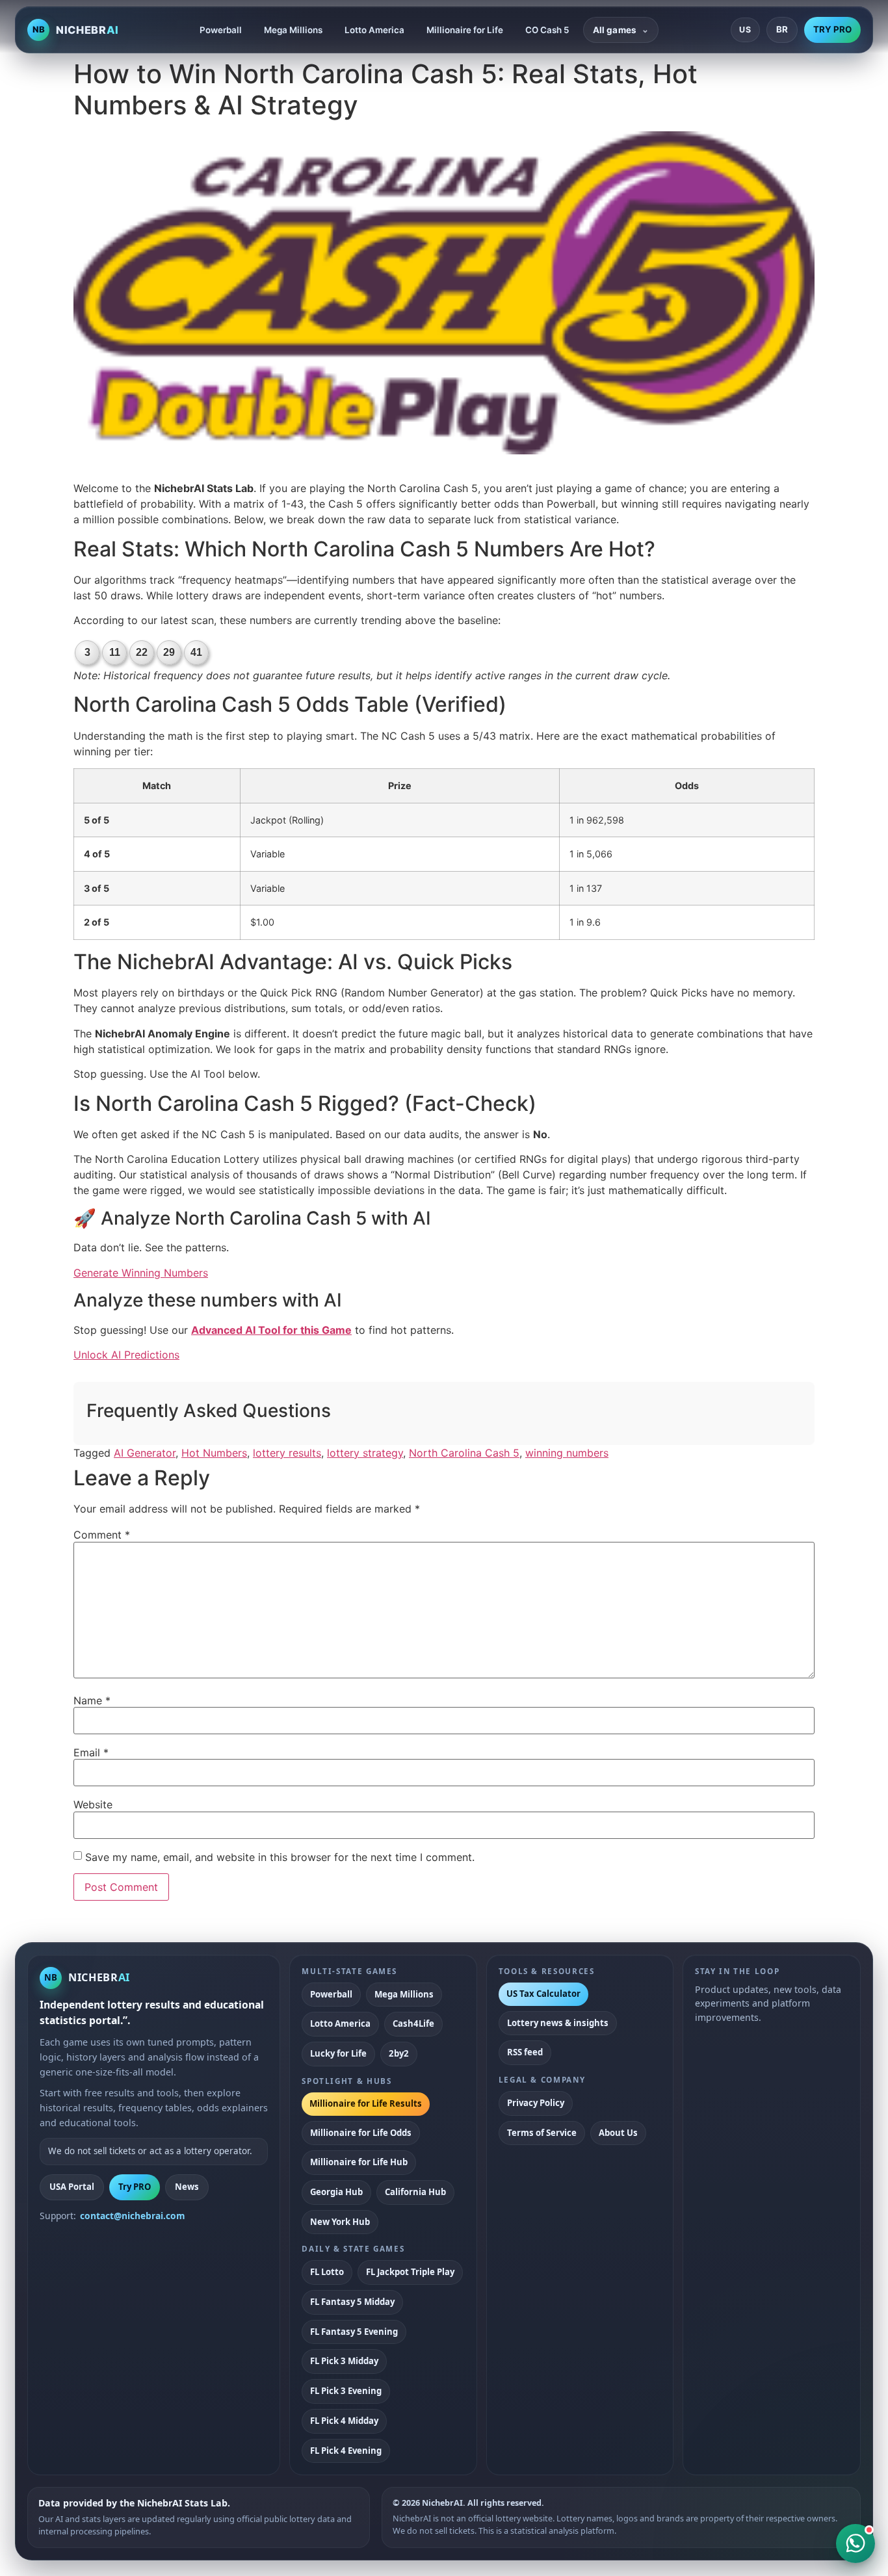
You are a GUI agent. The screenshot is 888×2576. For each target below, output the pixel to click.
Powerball (221, 30)
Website (93, 1804)
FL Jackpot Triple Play (410, 2272)
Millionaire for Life (465, 30)
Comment (102, 1535)
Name (92, 1700)
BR (782, 29)
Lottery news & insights (558, 2023)
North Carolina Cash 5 (464, 1453)
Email (91, 1752)
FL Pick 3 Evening (346, 2391)
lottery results (287, 1453)
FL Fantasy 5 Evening (354, 2332)
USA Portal (72, 2187)
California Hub (415, 2192)
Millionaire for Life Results (366, 2103)
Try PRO (135, 2187)
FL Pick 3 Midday (344, 2361)
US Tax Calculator (543, 1994)
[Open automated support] (855, 2543)
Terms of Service (542, 2133)
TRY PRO (832, 29)
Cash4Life (413, 2023)
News (187, 2187)
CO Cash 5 (547, 30)
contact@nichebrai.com (133, 2216)
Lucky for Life (338, 2053)
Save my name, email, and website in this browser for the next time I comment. (280, 1857)
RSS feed (525, 2052)
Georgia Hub (336, 2192)
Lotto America (374, 30)
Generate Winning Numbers (141, 1273)
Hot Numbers (214, 1453)
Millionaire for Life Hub (359, 2162)
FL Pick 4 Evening (346, 2451)
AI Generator (145, 1453)
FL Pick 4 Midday (344, 2421)
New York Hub (340, 2222)
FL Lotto (327, 2272)
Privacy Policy (536, 2103)
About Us (618, 2133)
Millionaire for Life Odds (361, 2133)
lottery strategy (365, 1453)
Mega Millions (293, 30)
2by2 (399, 2053)
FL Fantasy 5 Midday (352, 2302)
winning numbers (567, 1453)
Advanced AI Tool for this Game (271, 1330)
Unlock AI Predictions (126, 1355)
